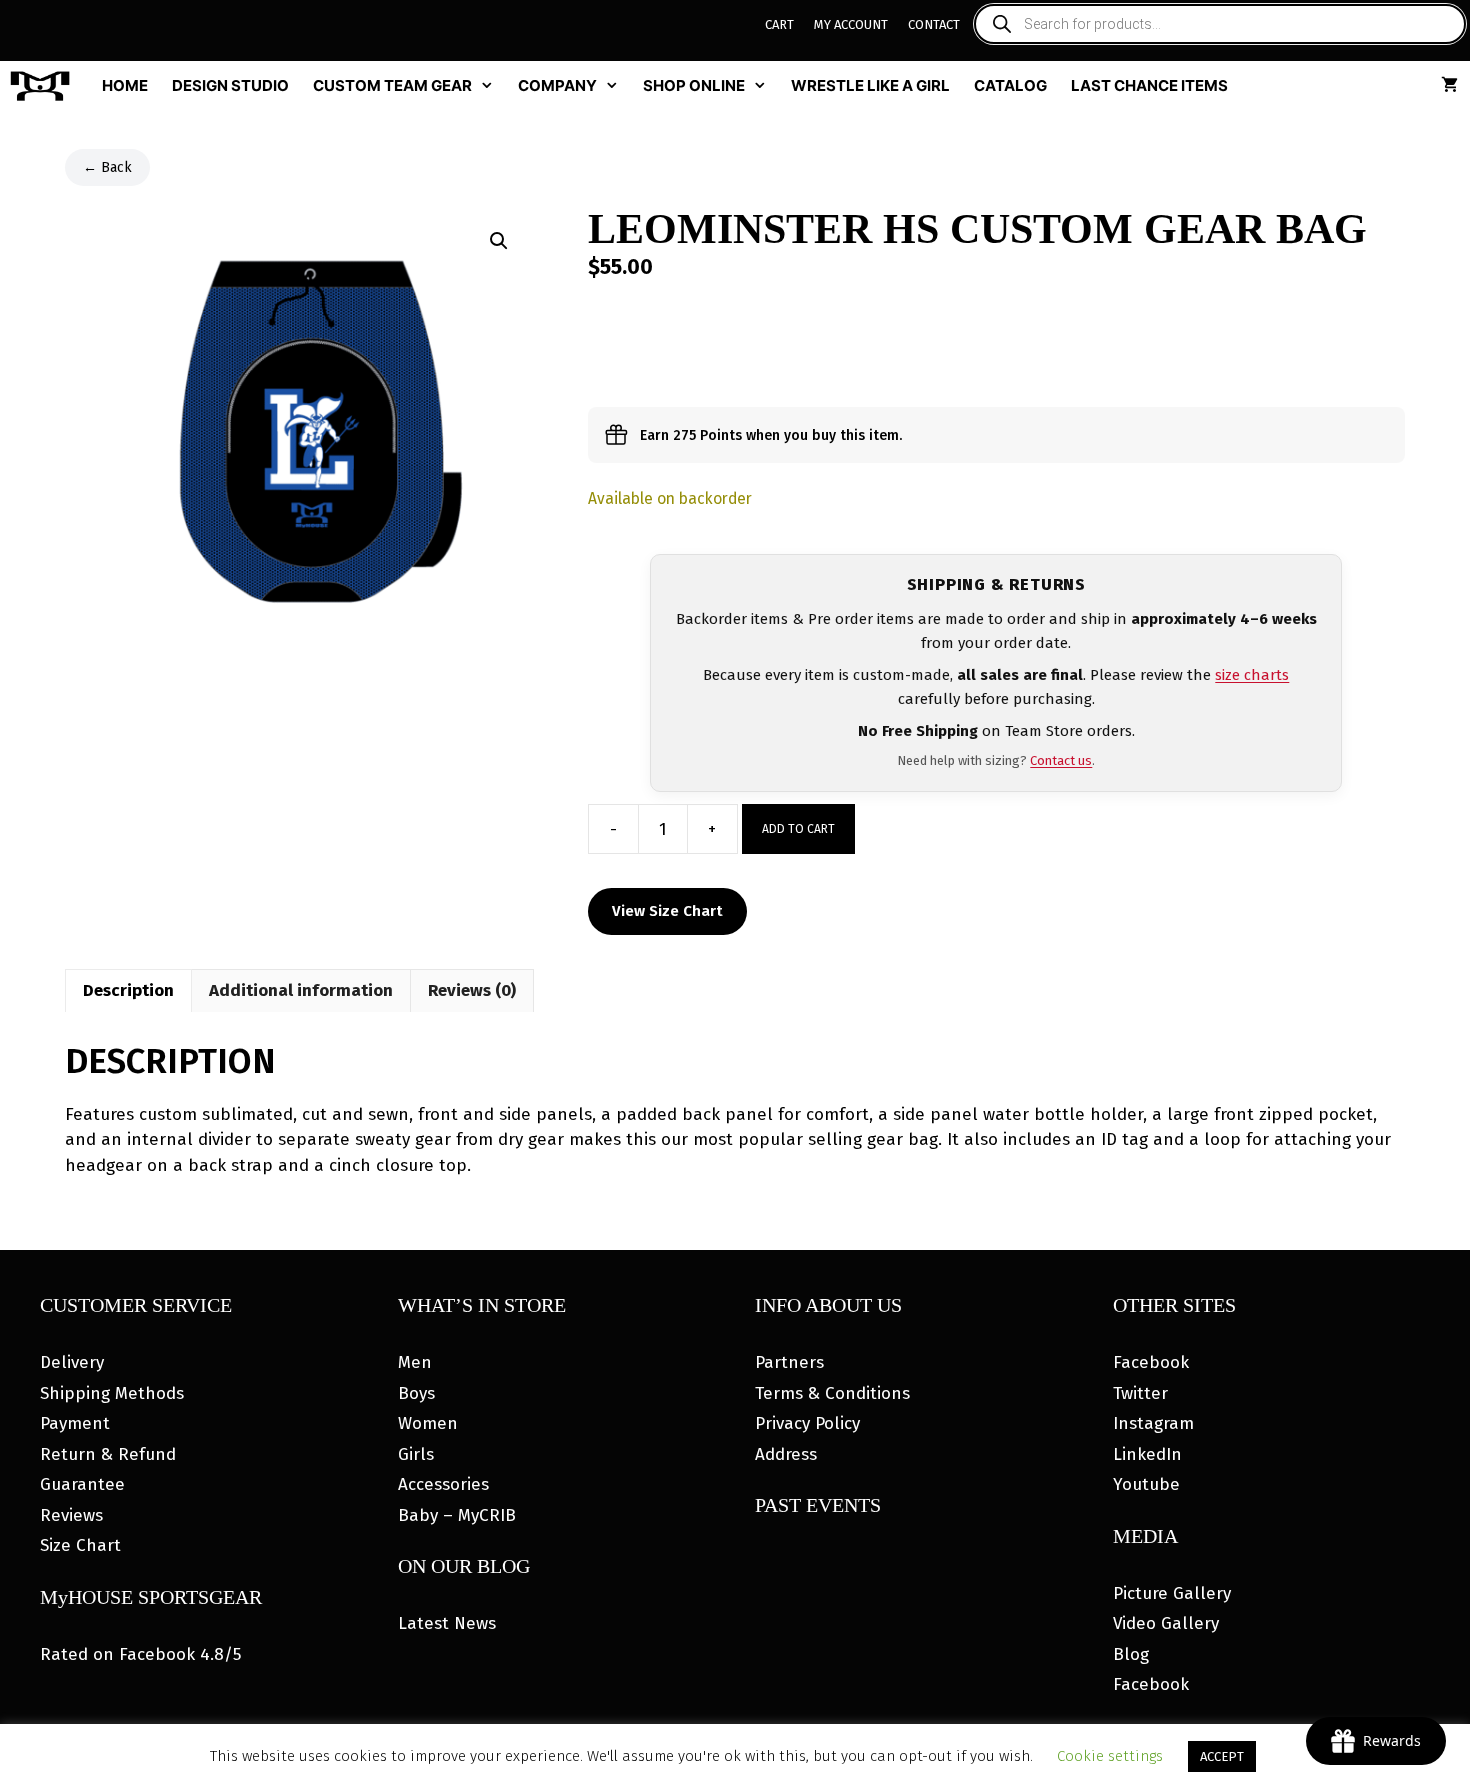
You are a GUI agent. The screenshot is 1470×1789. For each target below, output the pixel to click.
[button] (499, 241)
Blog (1131, 1654)
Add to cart (798, 829)
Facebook (1151, 1362)
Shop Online (694, 85)
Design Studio (230, 85)
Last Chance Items (1149, 85)
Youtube (1146, 1484)
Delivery (72, 1362)
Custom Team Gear (392, 85)
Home (125, 85)
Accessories (443, 1484)
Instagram (1153, 1423)
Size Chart (80, 1545)
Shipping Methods (112, 1393)
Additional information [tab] (301, 990)
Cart (779, 24)
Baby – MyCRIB (457, 1515)
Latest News (447, 1623)
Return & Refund (108, 1454)
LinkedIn (1147, 1454)
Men (415, 1362)
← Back (107, 167)
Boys (416, 1393)
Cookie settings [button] (1110, 1756)
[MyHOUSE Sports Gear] (45, 86)
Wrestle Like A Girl (870, 85)
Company (557, 85)
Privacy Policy (807, 1423)
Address (786, 1454)
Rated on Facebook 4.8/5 (140, 1654)
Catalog (1010, 85)
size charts (1252, 675)
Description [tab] (128, 990)
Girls (416, 1454)
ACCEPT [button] (1222, 1756)
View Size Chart (667, 911)
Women (428, 1423)
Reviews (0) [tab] (472, 990)
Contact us (1061, 760)
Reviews (71, 1515)
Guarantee (82, 1484)
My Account (851, 24)
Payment (75, 1423)
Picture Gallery (1172, 1593)
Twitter (1140, 1393)
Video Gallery (1166, 1623)
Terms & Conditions (832, 1393)
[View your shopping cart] (1449, 86)
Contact (934, 24)
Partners (789, 1362)
